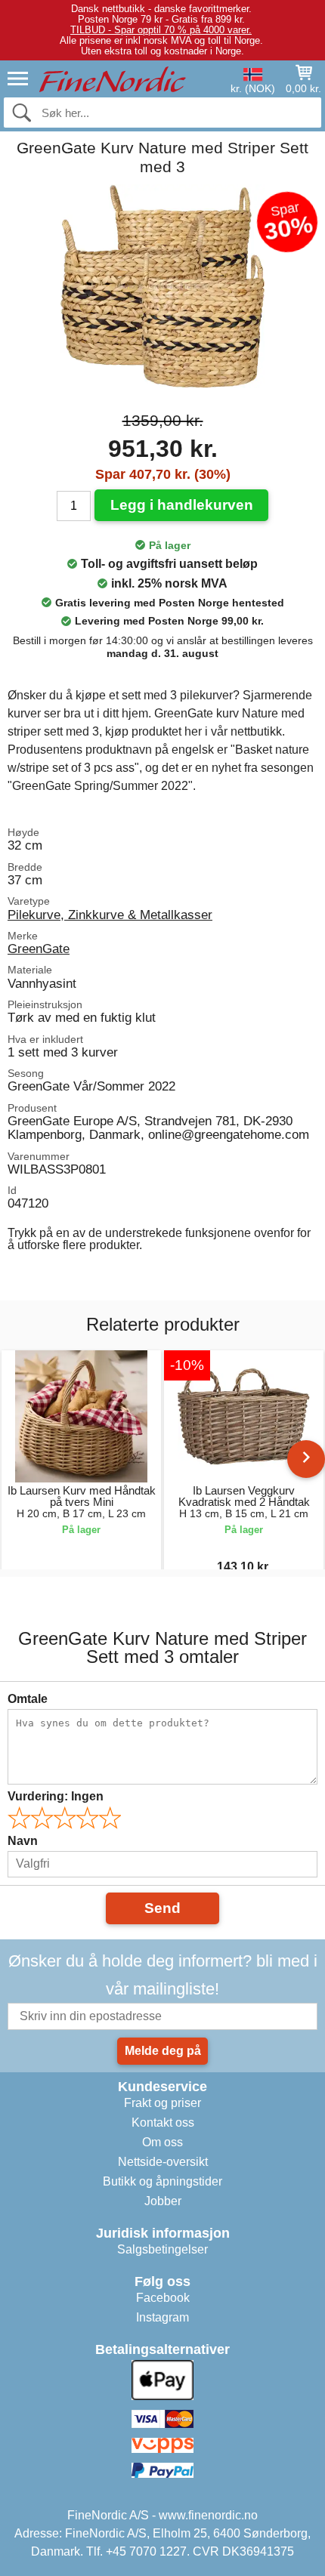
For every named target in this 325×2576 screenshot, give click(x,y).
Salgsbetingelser (162, 2249)
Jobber (163, 2201)
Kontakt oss (163, 2123)
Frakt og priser (162, 2103)
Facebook (163, 2298)
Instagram (162, 2317)
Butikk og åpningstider (162, 2181)
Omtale (28, 1699)
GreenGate (39, 949)
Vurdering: (56, 1796)
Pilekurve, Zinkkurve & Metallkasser (110, 915)
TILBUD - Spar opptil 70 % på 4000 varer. (161, 30)
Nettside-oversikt (163, 2162)
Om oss (162, 2142)
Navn (23, 1841)
